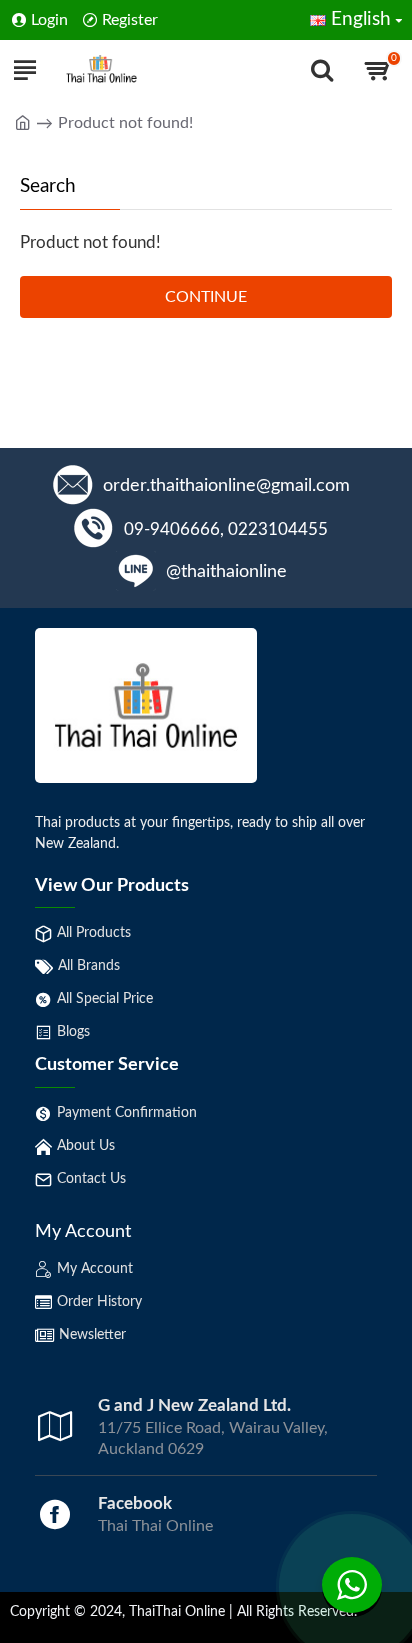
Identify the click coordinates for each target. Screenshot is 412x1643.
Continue (206, 297)
